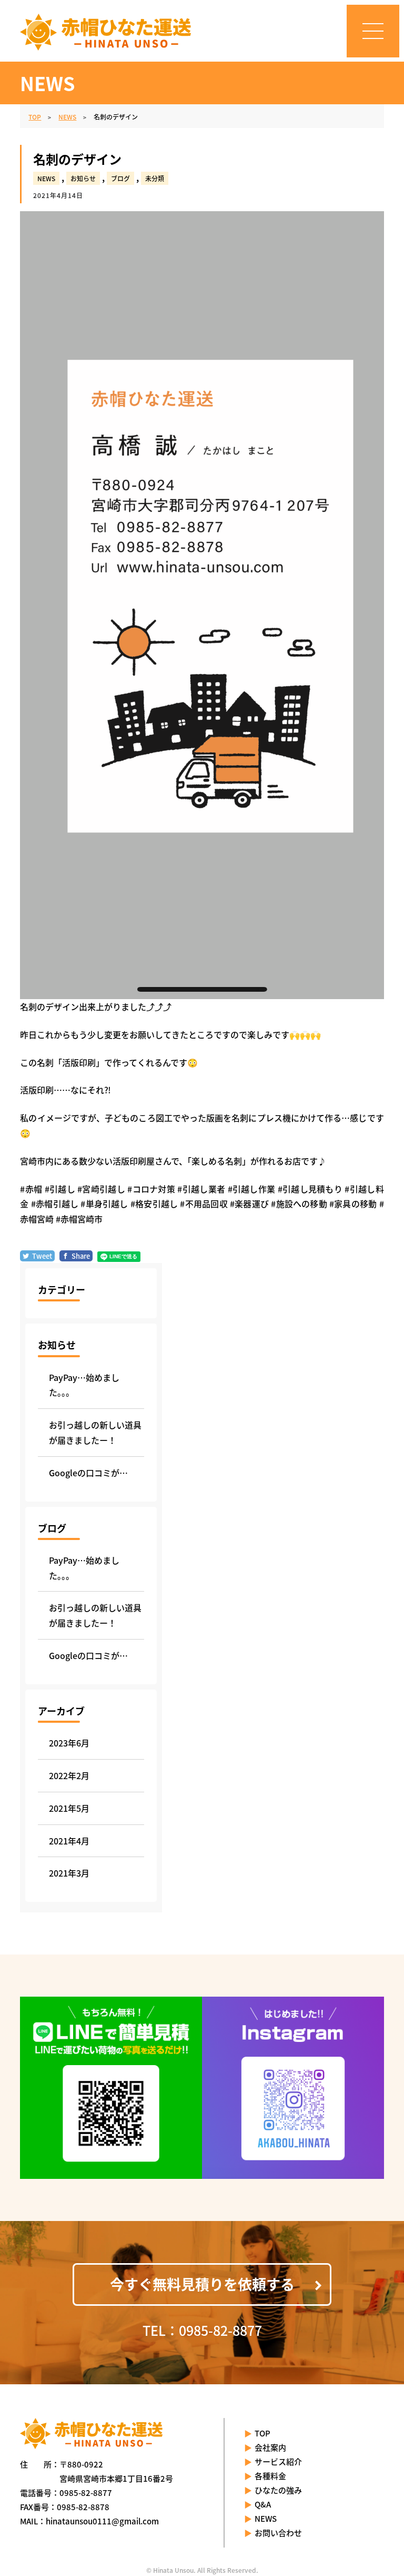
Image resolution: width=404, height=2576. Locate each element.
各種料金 (270, 2476)
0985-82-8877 (86, 2493)
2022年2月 (69, 1775)
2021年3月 (69, 1873)
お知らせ (83, 178)
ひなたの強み (278, 2490)
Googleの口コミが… (88, 1473)
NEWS (46, 178)
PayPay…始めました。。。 (84, 1385)
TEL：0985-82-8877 (202, 2330)
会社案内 (270, 2447)
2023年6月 (69, 1743)
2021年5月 (69, 1808)
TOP (262, 2433)
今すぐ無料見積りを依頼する (202, 2284)
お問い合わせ (278, 2533)
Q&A (263, 2504)
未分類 (155, 178)
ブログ (120, 178)
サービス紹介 (278, 2461)
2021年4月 (69, 1841)
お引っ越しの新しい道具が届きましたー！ (95, 1432)
